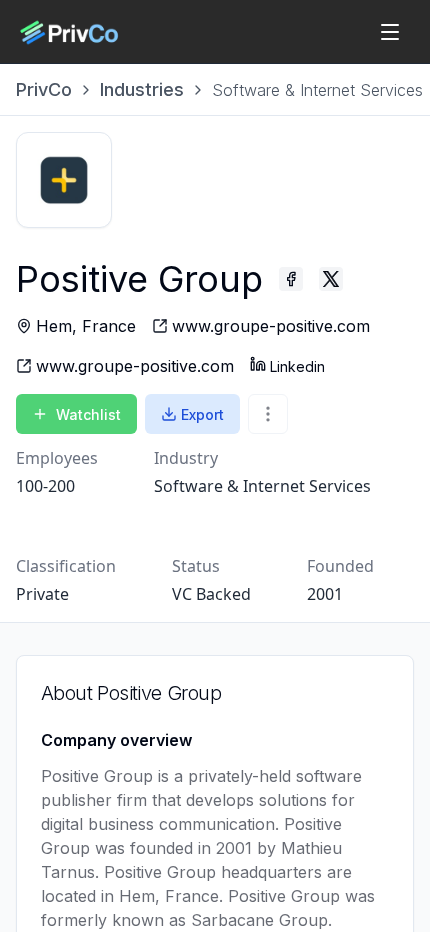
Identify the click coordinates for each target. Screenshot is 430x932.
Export (202, 414)
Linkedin (297, 366)
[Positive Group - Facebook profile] (291, 279)
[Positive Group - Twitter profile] (331, 279)
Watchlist (88, 414)
